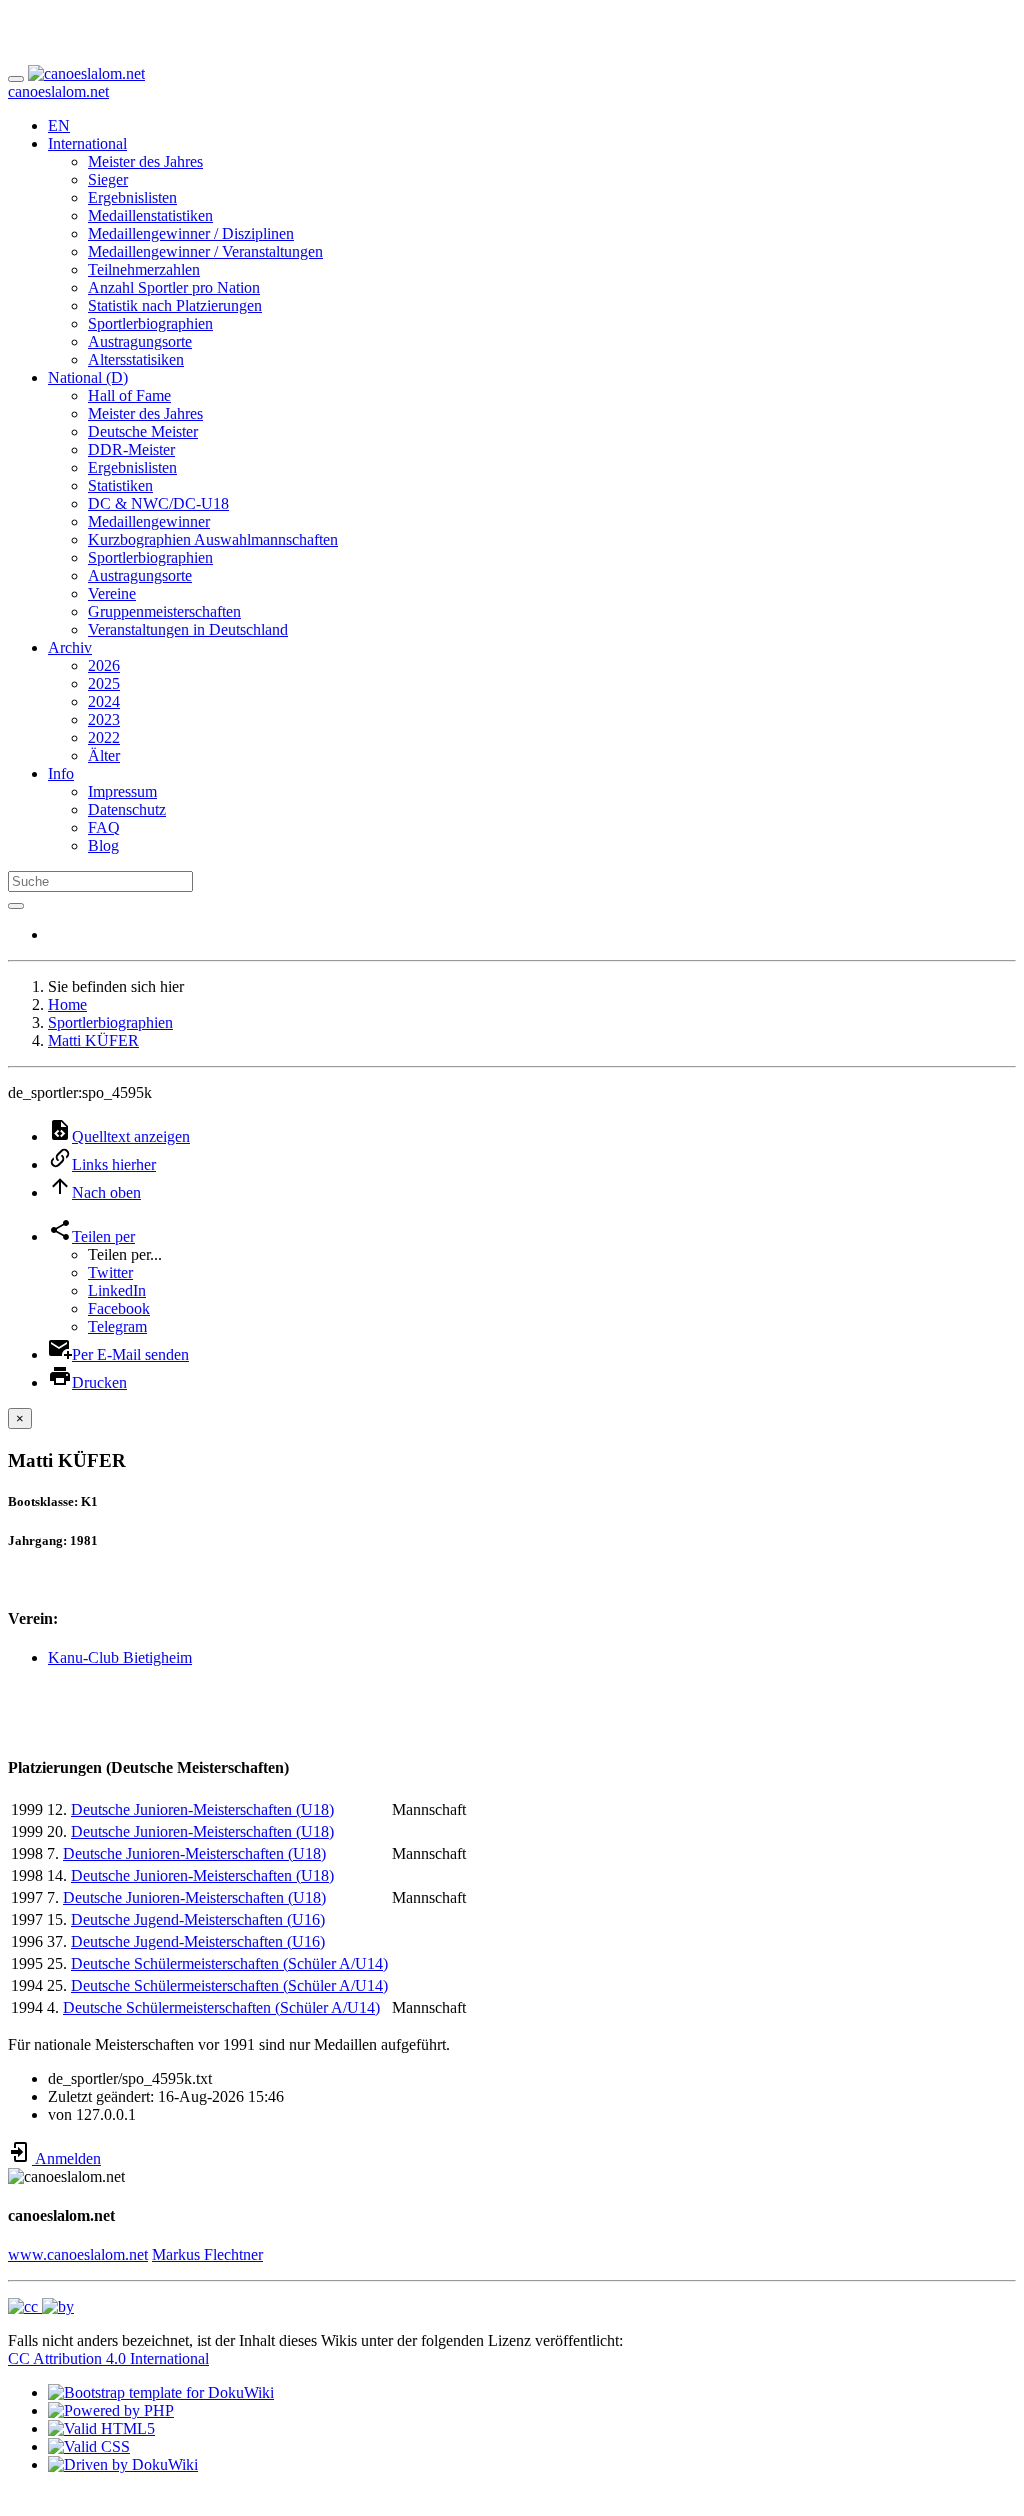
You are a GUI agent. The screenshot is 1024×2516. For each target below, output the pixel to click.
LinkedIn (117, 1290)
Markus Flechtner (207, 2254)
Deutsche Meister (143, 431)
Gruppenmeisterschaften (164, 611)
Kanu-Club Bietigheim (120, 1657)
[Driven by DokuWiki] (123, 2464)
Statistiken (120, 485)
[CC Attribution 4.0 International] (41, 2306)
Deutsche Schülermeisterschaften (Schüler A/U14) (229, 1963)
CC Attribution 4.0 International (108, 2358)
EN (59, 125)
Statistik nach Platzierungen (175, 305)
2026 (104, 665)
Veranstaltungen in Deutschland (188, 629)
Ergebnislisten (132, 197)
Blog (103, 845)
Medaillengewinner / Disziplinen (191, 233)
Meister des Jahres (145, 161)
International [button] (87, 143)
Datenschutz (127, 809)
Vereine (112, 593)
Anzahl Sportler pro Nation (174, 287)
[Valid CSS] (89, 2446)
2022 (104, 737)
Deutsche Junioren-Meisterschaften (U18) (202, 1809)
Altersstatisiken (136, 359)
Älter (104, 755)
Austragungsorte (140, 341)
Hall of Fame (129, 395)
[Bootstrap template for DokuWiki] (161, 2392)
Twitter (110, 1272)
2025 (104, 683)
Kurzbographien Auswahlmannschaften (213, 539)
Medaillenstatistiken (150, 215)
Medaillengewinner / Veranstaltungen (205, 251)
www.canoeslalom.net (78, 2254)
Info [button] (61, 773)
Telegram (117, 1326)
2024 (104, 701)
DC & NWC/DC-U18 (158, 503)
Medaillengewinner (149, 521)
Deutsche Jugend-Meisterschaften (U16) (198, 1919)
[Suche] (16, 906)
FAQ (104, 827)
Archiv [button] (70, 647)
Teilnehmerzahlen (144, 269)
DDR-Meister (131, 449)
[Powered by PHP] (111, 2410)
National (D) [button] (88, 377)
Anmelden (66, 2158)
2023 (104, 719)
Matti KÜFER (93, 1040)
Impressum (122, 791)
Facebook (119, 1308)
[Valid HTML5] (101, 2428)
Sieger (108, 179)
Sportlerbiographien (150, 323)
